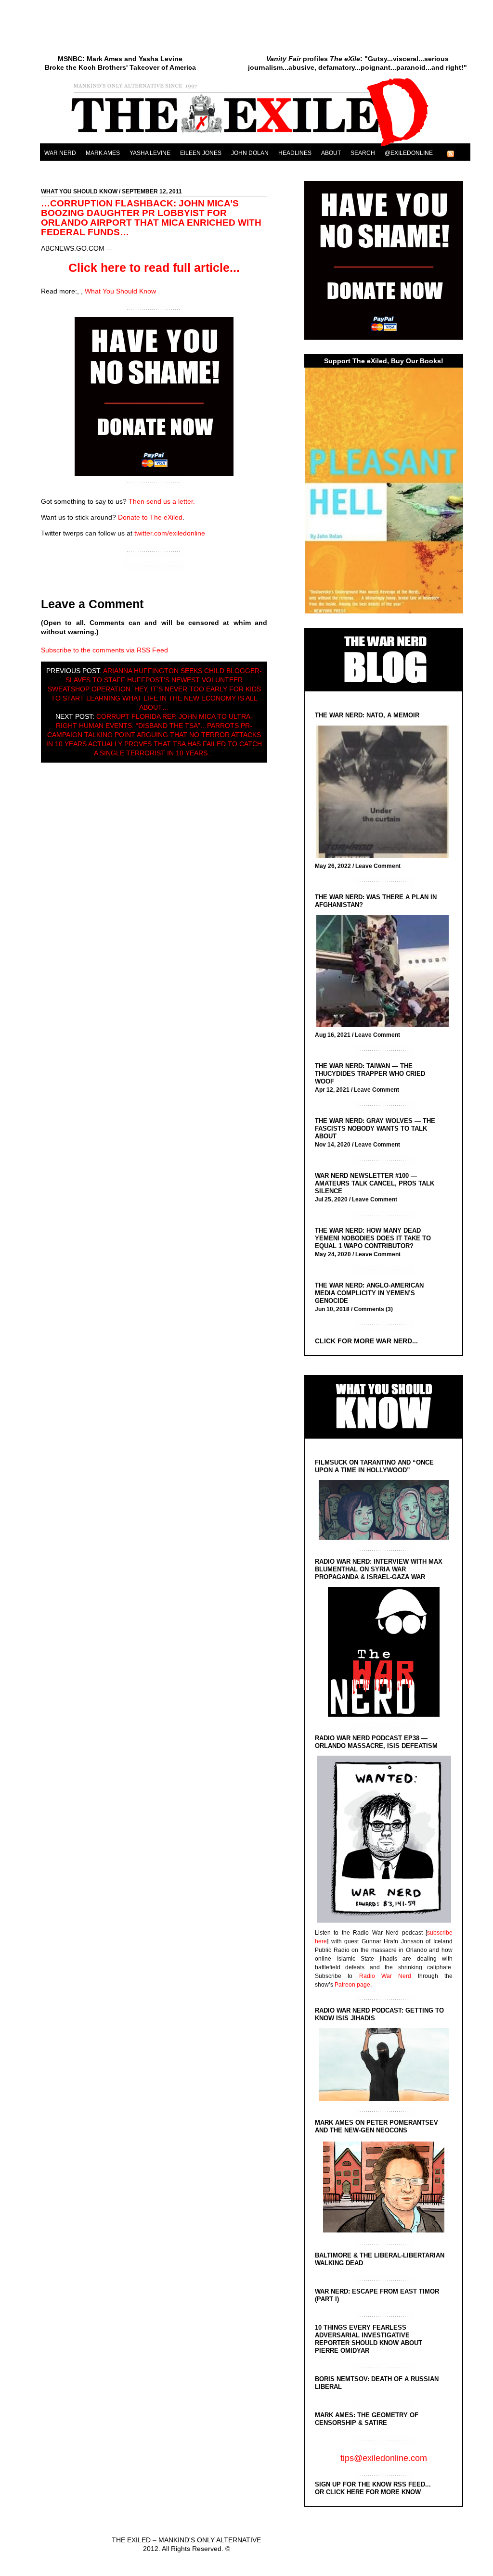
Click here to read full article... (154, 268)
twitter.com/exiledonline (170, 533)
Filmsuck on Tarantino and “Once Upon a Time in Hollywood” (374, 1466)
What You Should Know (79, 191)
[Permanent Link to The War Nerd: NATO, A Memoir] (385, 793)
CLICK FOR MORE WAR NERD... (366, 1341)
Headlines (295, 153)
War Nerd (60, 153)
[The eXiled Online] (255, 146)
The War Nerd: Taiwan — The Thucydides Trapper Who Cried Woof (370, 1074)
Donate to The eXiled (150, 517)
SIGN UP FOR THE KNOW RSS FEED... (373, 2484)
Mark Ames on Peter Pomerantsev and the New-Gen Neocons (376, 2126)
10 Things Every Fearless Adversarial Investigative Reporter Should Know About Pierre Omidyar (369, 2339)
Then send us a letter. (162, 501)
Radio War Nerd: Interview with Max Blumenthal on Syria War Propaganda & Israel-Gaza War (379, 1569)
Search (363, 153)
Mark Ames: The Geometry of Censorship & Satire (367, 2419)
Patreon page (352, 1985)
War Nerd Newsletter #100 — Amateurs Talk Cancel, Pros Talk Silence (375, 1183)
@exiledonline (409, 153)
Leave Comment (378, 866)
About (331, 153)
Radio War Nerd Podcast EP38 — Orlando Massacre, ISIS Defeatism (376, 1742)
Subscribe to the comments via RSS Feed (104, 650)
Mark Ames (103, 153)
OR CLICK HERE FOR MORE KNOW (368, 2492)
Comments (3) (373, 1309)
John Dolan (250, 153)
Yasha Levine (150, 153)
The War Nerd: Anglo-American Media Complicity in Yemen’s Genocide (369, 1293)
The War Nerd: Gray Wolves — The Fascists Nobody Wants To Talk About (375, 1129)
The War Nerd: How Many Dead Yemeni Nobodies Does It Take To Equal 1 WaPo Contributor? (373, 1238)
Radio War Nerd (385, 1976)
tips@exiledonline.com (384, 2458)
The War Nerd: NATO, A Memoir (367, 715)
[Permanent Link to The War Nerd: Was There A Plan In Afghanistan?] (385, 972)
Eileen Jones (201, 153)
